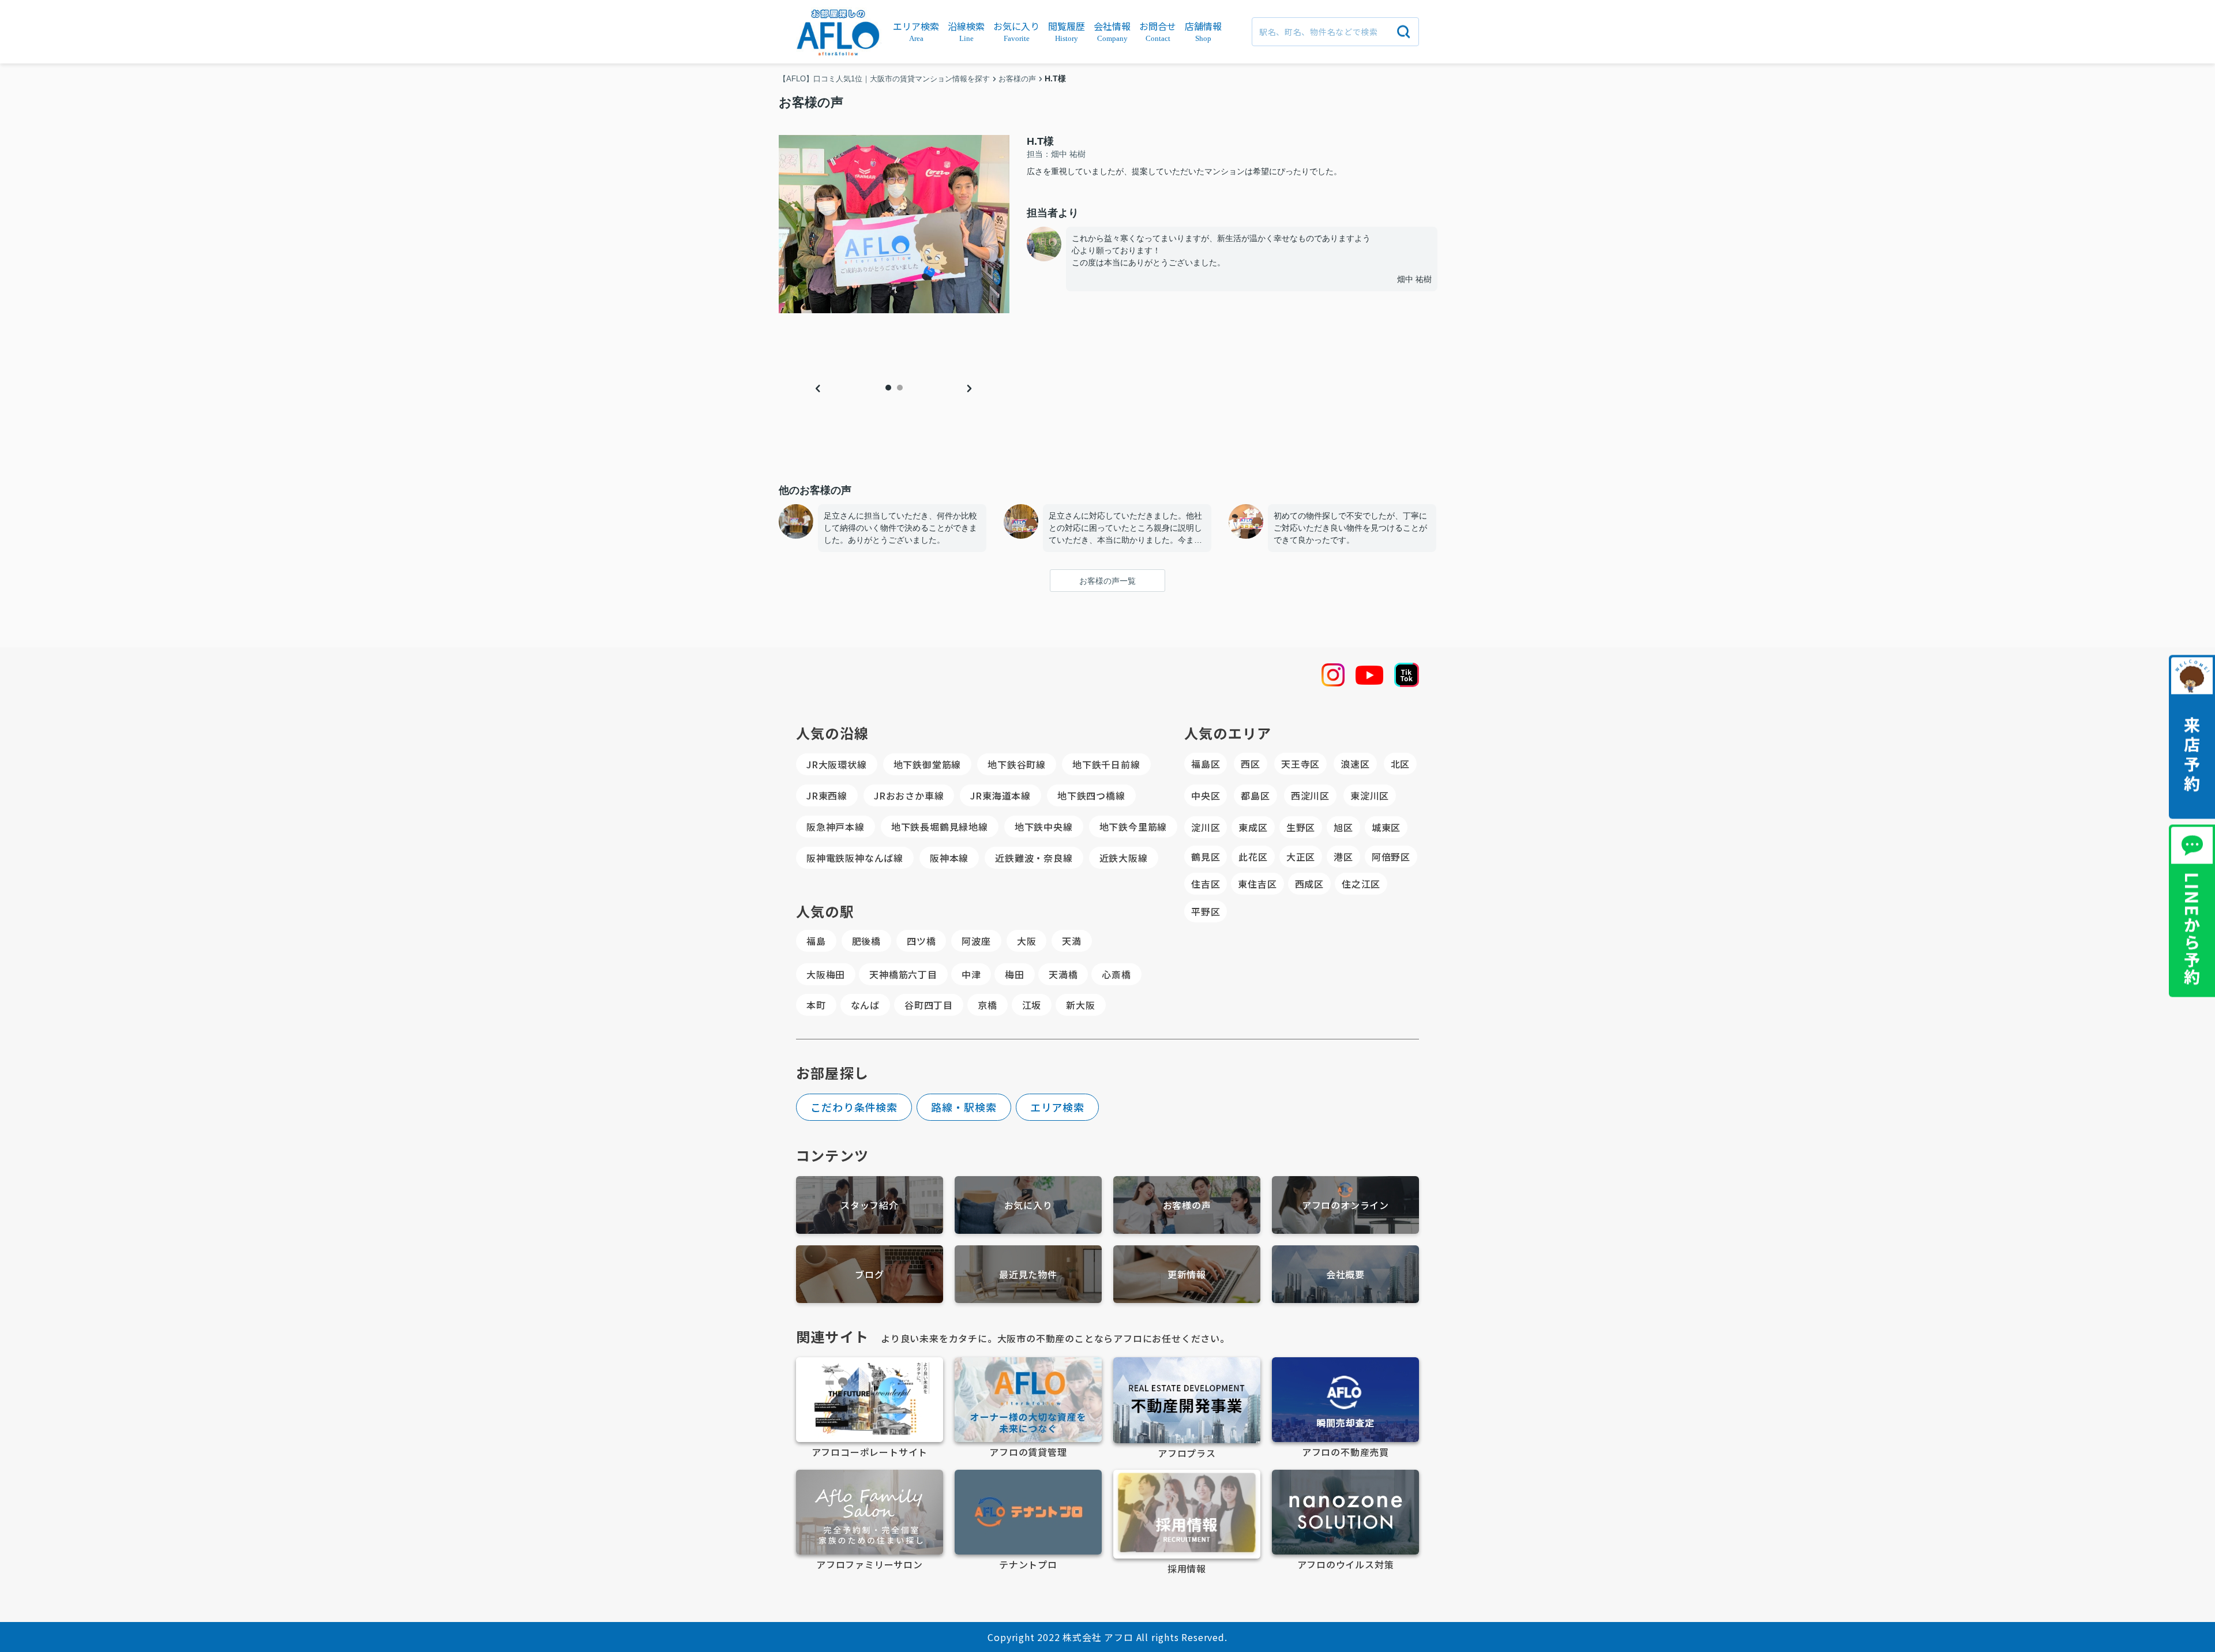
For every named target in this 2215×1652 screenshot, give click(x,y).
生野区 (1301, 827)
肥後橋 (866, 941)
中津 (971, 974)
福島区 (1206, 764)
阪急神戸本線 (836, 827)
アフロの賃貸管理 (1028, 1452)
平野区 (1206, 911)
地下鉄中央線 (1044, 827)
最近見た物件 (1028, 1274)
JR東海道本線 (1000, 795)
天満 (1072, 941)
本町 (816, 1005)
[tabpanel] (894, 224)
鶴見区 (1206, 857)
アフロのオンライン (1345, 1205)
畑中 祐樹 (1414, 279)
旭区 (1343, 827)
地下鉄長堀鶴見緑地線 (940, 827)
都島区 (1255, 795)
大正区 (1301, 857)
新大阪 (1080, 1005)
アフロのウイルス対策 (1346, 1564)
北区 (1401, 764)
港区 (1343, 857)
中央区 (1206, 795)
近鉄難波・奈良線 (1034, 858)
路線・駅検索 (964, 1107)
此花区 (1253, 857)
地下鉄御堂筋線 (928, 764)
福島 (816, 941)
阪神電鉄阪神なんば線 (855, 858)
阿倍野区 (1391, 857)
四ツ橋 (921, 941)
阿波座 (976, 941)
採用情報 (1187, 1568)
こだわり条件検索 (854, 1107)
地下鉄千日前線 (1106, 764)
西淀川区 (1310, 795)
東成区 (1253, 827)
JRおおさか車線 (909, 795)
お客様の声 (1187, 1205)
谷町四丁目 (929, 1005)
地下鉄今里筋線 (1133, 827)
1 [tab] (888, 388)
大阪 (1027, 941)
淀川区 (1206, 827)
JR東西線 (827, 795)
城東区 (1386, 827)
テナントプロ (1028, 1564)
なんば (865, 1005)
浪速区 (1355, 764)
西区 (1251, 764)
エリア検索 (1058, 1107)
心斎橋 (1116, 974)
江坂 (1032, 1005)
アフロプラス (1187, 1453)
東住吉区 (1257, 884)
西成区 (1309, 884)
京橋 (988, 1005)
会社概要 (1345, 1274)
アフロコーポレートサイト (870, 1452)
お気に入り (1028, 1205)
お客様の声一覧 (1107, 581)
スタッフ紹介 (870, 1205)
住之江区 (1361, 884)
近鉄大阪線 (1124, 858)
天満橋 (1063, 974)
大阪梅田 (826, 974)
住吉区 (1206, 884)
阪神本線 (949, 858)
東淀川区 (1370, 795)
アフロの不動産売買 (1345, 1452)
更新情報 (1187, 1274)
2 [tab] (900, 388)
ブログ (869, 1274)
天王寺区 (1300, 764)
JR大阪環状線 (837, 764)
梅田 (1015, 974)
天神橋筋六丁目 (903, 974)
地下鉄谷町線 (1017, 764)
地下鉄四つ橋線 (1091, 795)
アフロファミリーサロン (870, 1564)
